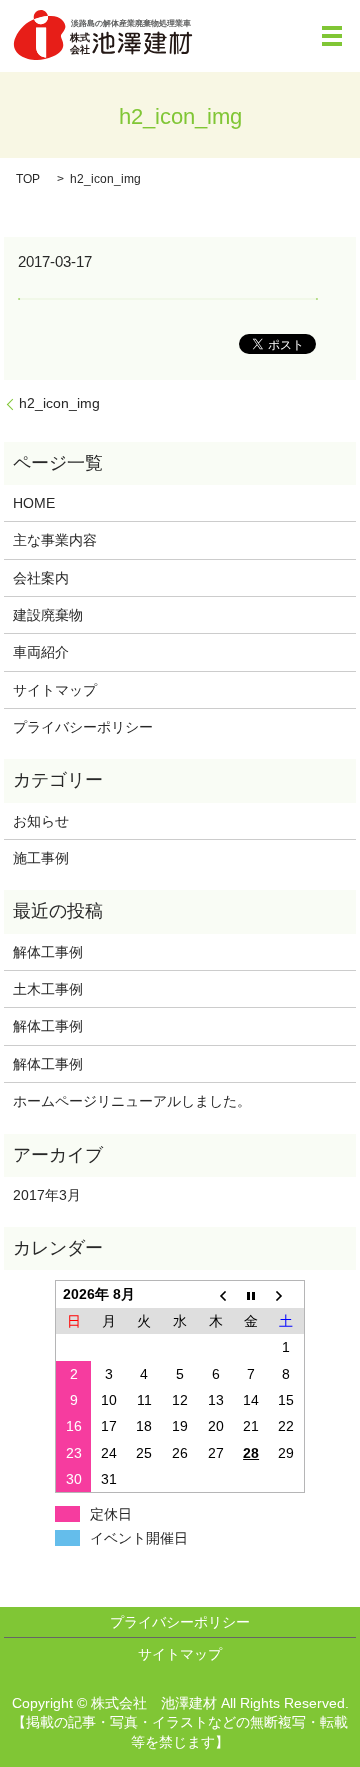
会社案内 (41, 578)
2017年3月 (47, 1195)
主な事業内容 (55, 540)
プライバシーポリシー (83, 727)
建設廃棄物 (48, 615)
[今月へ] (251, 1294)
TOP (28, 179)
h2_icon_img (59, 403)
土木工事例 (48, 989)
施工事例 (41, 858)
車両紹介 (41, 652)
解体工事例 (55, 952)
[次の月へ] (287, 1294)
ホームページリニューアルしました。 (132, 1101)
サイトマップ (55, 690)
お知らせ (41, 821)
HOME (34, 503)
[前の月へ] (216, 1294)
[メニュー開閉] (332, 36)
